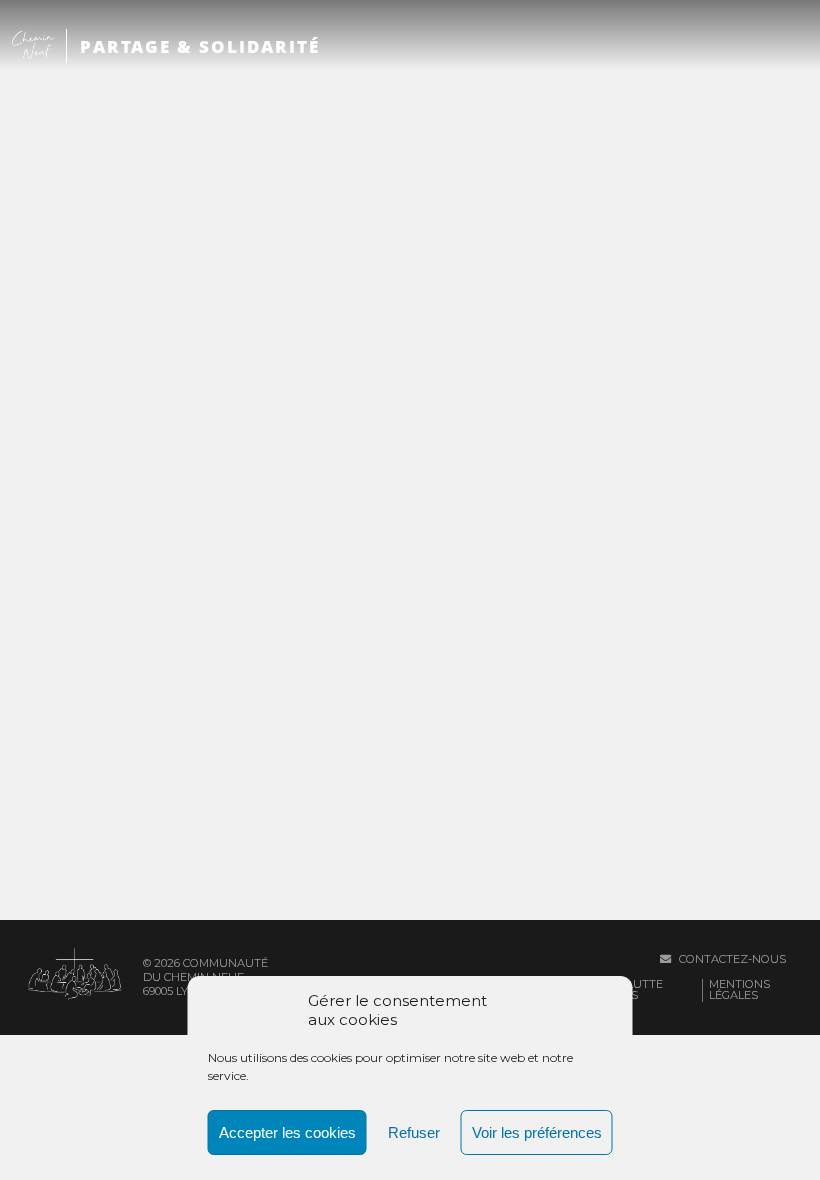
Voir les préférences (537, 1132)
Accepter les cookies (287, 1132)
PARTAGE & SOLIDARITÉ (200, 46)
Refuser (414, 1132)
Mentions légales (739, 989)
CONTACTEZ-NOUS (731, 959)
